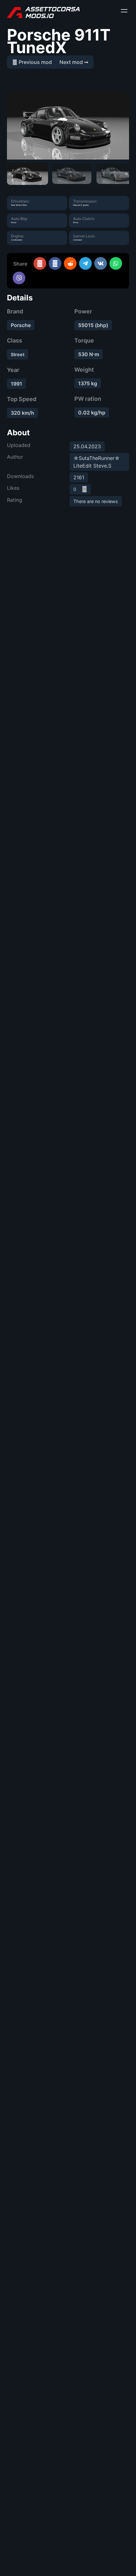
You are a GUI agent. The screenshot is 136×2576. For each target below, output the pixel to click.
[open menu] (124, 11)
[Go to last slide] (9, 174)
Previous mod (35, 62)
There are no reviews (96, 501)
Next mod (72, 62)
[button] (28, 174)
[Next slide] (127, 174)
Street (18, 354)
